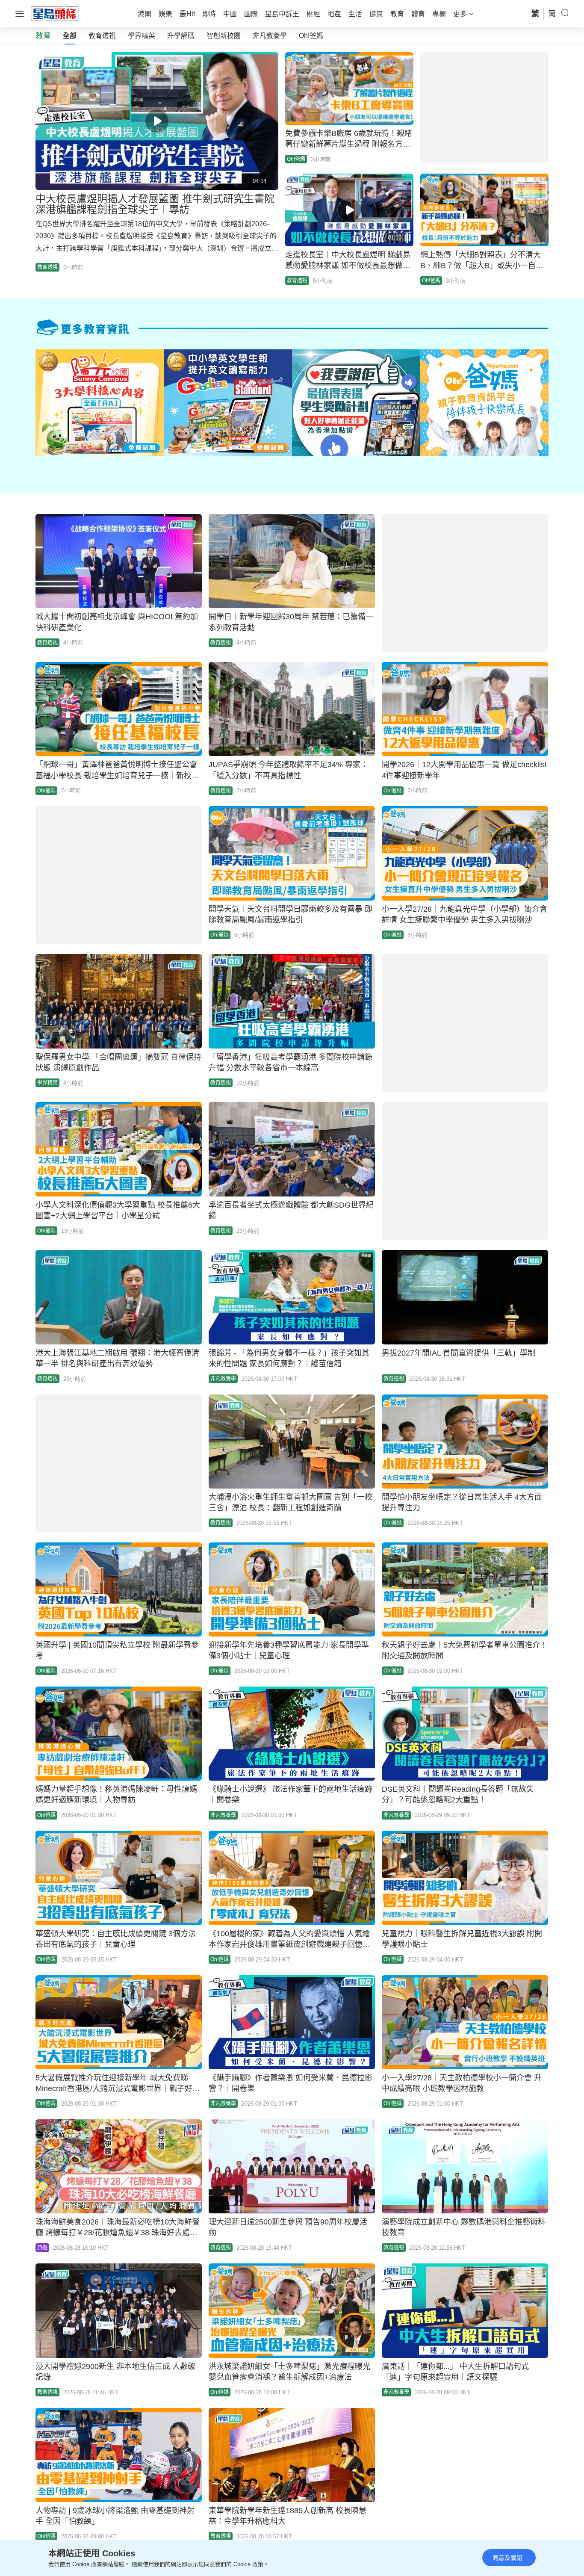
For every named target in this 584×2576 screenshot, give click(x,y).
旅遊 (42, 2248)
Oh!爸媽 (311, 36)
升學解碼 (181, 36)
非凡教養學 (270, 36)
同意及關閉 (507, 2558)
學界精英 (142, 36)
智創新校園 (224, 36)
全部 (70, 36)
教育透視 (102, 36)
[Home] (55, 13)
